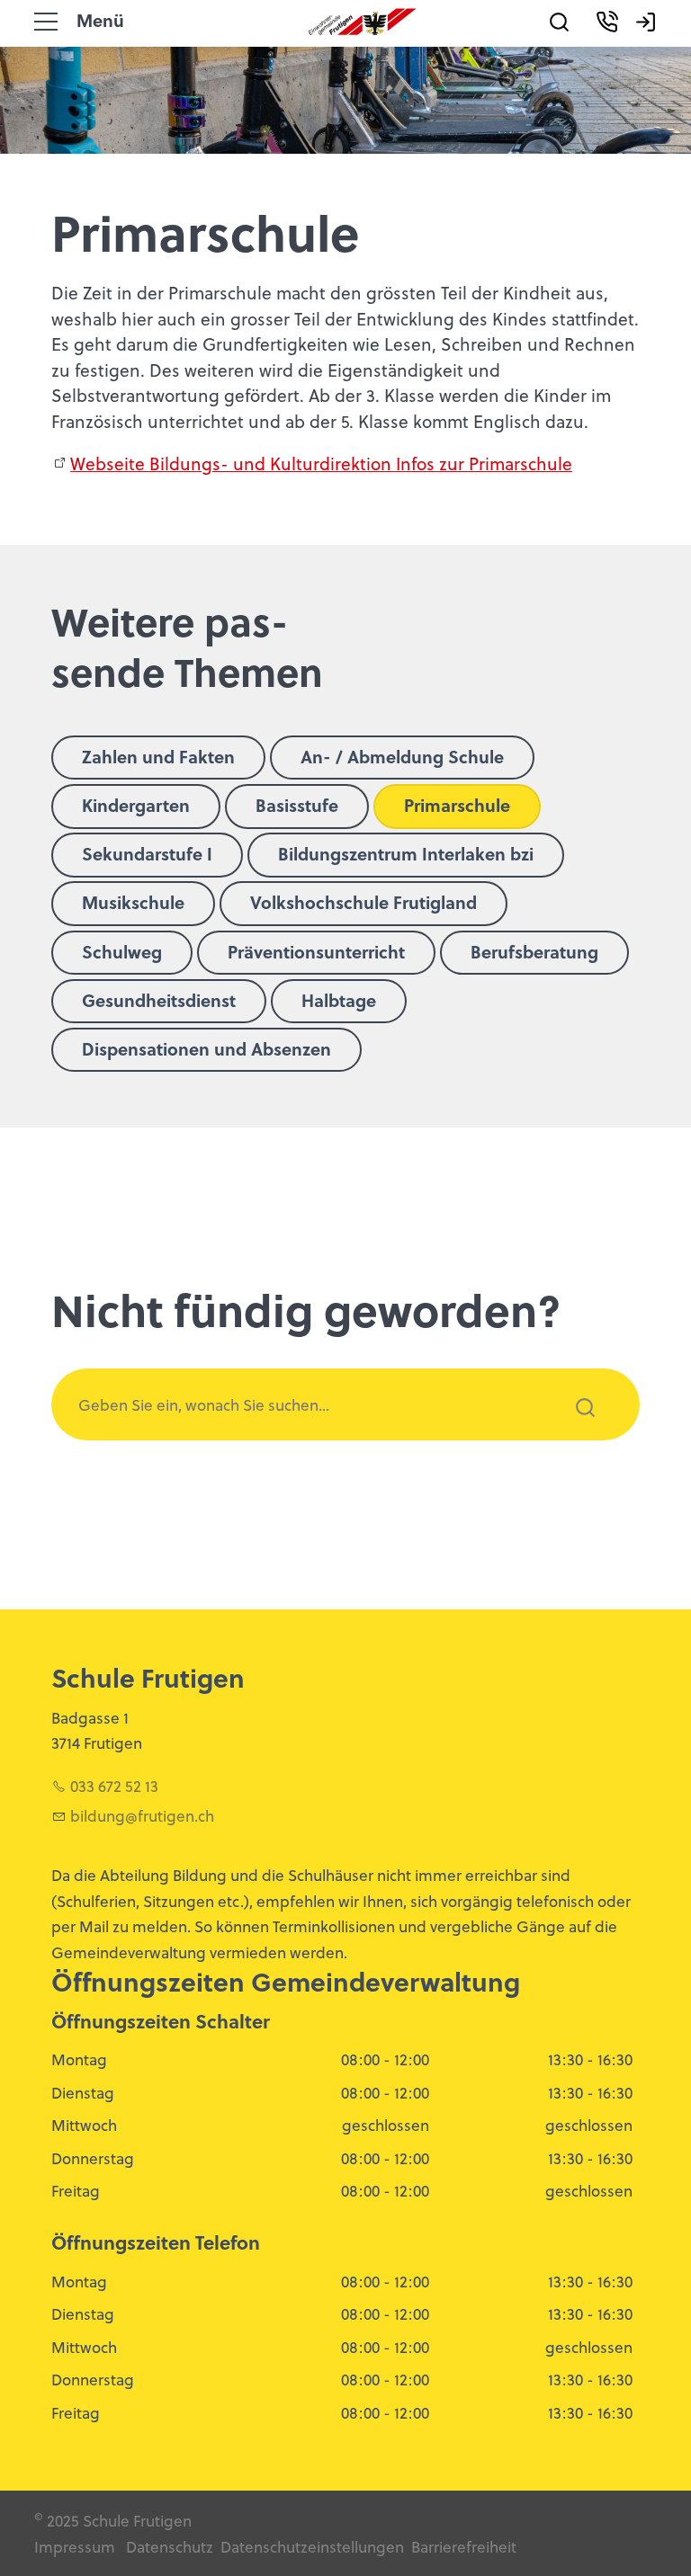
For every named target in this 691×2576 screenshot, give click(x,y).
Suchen (575, 1431)
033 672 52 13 (114, 1786)
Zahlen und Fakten (158, 756)
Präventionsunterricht (316, 951)
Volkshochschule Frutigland (363, 902)
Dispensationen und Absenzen (206, 1048)
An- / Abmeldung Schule (402, 756)
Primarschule (457, 805)
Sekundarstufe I (147, 853)
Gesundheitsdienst (159, 1000)
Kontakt (628, 48)
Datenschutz (170, 2546)
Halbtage (339, 1000)
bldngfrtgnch (142, 1815)
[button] (46, 22)
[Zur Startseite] (363, 22)
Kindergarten (136, 805)
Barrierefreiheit (464, 2546)
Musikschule (133, 902)
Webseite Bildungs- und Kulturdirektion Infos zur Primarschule (321, 463)
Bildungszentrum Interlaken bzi (406, 853)
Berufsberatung (534, 951)
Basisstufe (297, 805)
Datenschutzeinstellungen (310, 2546)
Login (657, 48)
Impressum (75, 2546)
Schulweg (122, 951)
